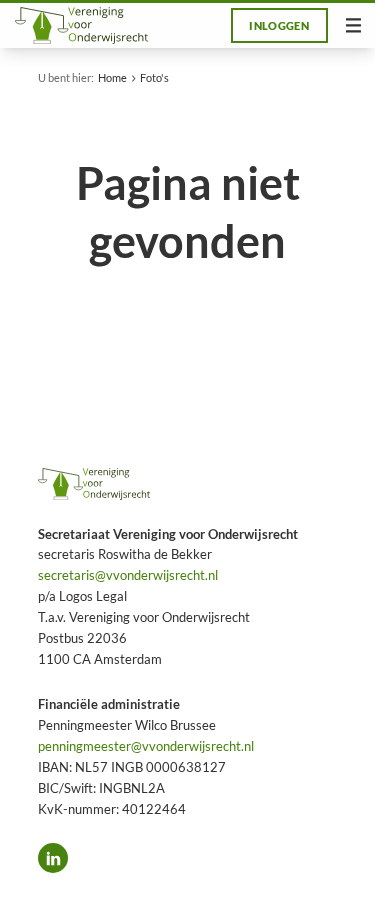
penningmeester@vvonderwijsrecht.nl (146, 746)
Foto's (154, 77)
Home (112, 77)
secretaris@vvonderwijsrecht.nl (128, 575)
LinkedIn (53, 858)
